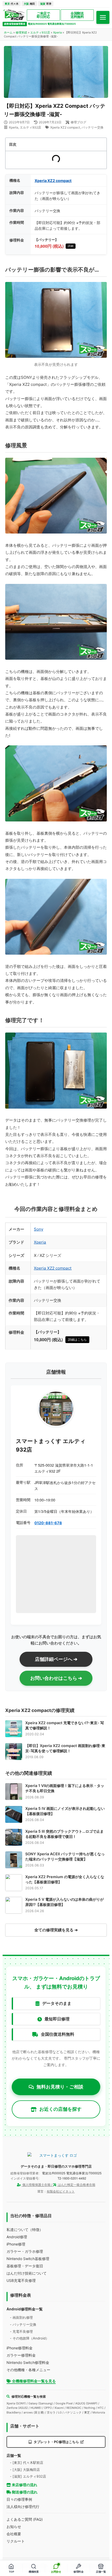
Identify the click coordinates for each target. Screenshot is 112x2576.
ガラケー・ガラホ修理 (25, 2251)
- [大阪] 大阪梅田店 (25, 2470)
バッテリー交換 (92, 127)
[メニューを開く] (103, 17)
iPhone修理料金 (20, 2348)
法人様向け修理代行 (23, 2507)
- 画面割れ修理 (21, 2317)
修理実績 (21, 32)
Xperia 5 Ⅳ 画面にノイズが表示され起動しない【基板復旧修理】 (65, 1811)
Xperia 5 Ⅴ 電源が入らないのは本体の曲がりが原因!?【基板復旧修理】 (64, 1902)
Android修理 (17, 2237)
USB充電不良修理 (21, 2280)
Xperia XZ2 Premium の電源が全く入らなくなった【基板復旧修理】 (65, 1879)
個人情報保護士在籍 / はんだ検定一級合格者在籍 (58, 2185)
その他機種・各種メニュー (28, 2370)
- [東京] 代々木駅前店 (27, 2463)
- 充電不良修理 (21, 2331)
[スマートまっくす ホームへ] (56, 2155)
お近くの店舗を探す (60, 2109)
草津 (46, 4)
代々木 (12, 4)
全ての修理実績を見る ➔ (56, 1930)
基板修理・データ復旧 (25, 2266)
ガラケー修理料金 (21, 2355)
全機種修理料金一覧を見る (33, 2381)
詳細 (71, 246)
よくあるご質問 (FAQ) (25, 2519)
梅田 (29, 4)
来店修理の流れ (24, 2485)
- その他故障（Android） (29, 2338)
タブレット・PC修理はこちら (56, 2442)
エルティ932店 (40, 32)
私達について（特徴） (25, 2230)
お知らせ (14, 2527)
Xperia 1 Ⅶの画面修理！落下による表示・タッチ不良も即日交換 (65, 1788)
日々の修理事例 (19, 2499)
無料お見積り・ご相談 (60, 2087)
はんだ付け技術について (27, 2273)
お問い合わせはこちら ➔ (56, 1678)
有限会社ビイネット (61, 2191)
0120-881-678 (48, 1523)
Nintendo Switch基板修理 (28, 2259)
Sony (39, 1229)
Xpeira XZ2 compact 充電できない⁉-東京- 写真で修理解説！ (65, 1725)
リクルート (16, 2541)
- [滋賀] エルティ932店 (28, 2476)
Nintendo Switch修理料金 (28, 2362)
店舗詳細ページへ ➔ (56, 1659)
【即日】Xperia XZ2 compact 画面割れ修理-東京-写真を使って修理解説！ (65, 1748)
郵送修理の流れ (24, 2492)
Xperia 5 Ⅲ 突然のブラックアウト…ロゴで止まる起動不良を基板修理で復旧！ (64, 1834)
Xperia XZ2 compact (65, 127)
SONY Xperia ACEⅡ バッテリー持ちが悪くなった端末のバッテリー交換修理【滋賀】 (65, 1856)
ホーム (8, 32)
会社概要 (14, 2534)
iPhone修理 (16, 2244)
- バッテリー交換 (23, 2324)
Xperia (57, 32)
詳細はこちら (77, 1340)
